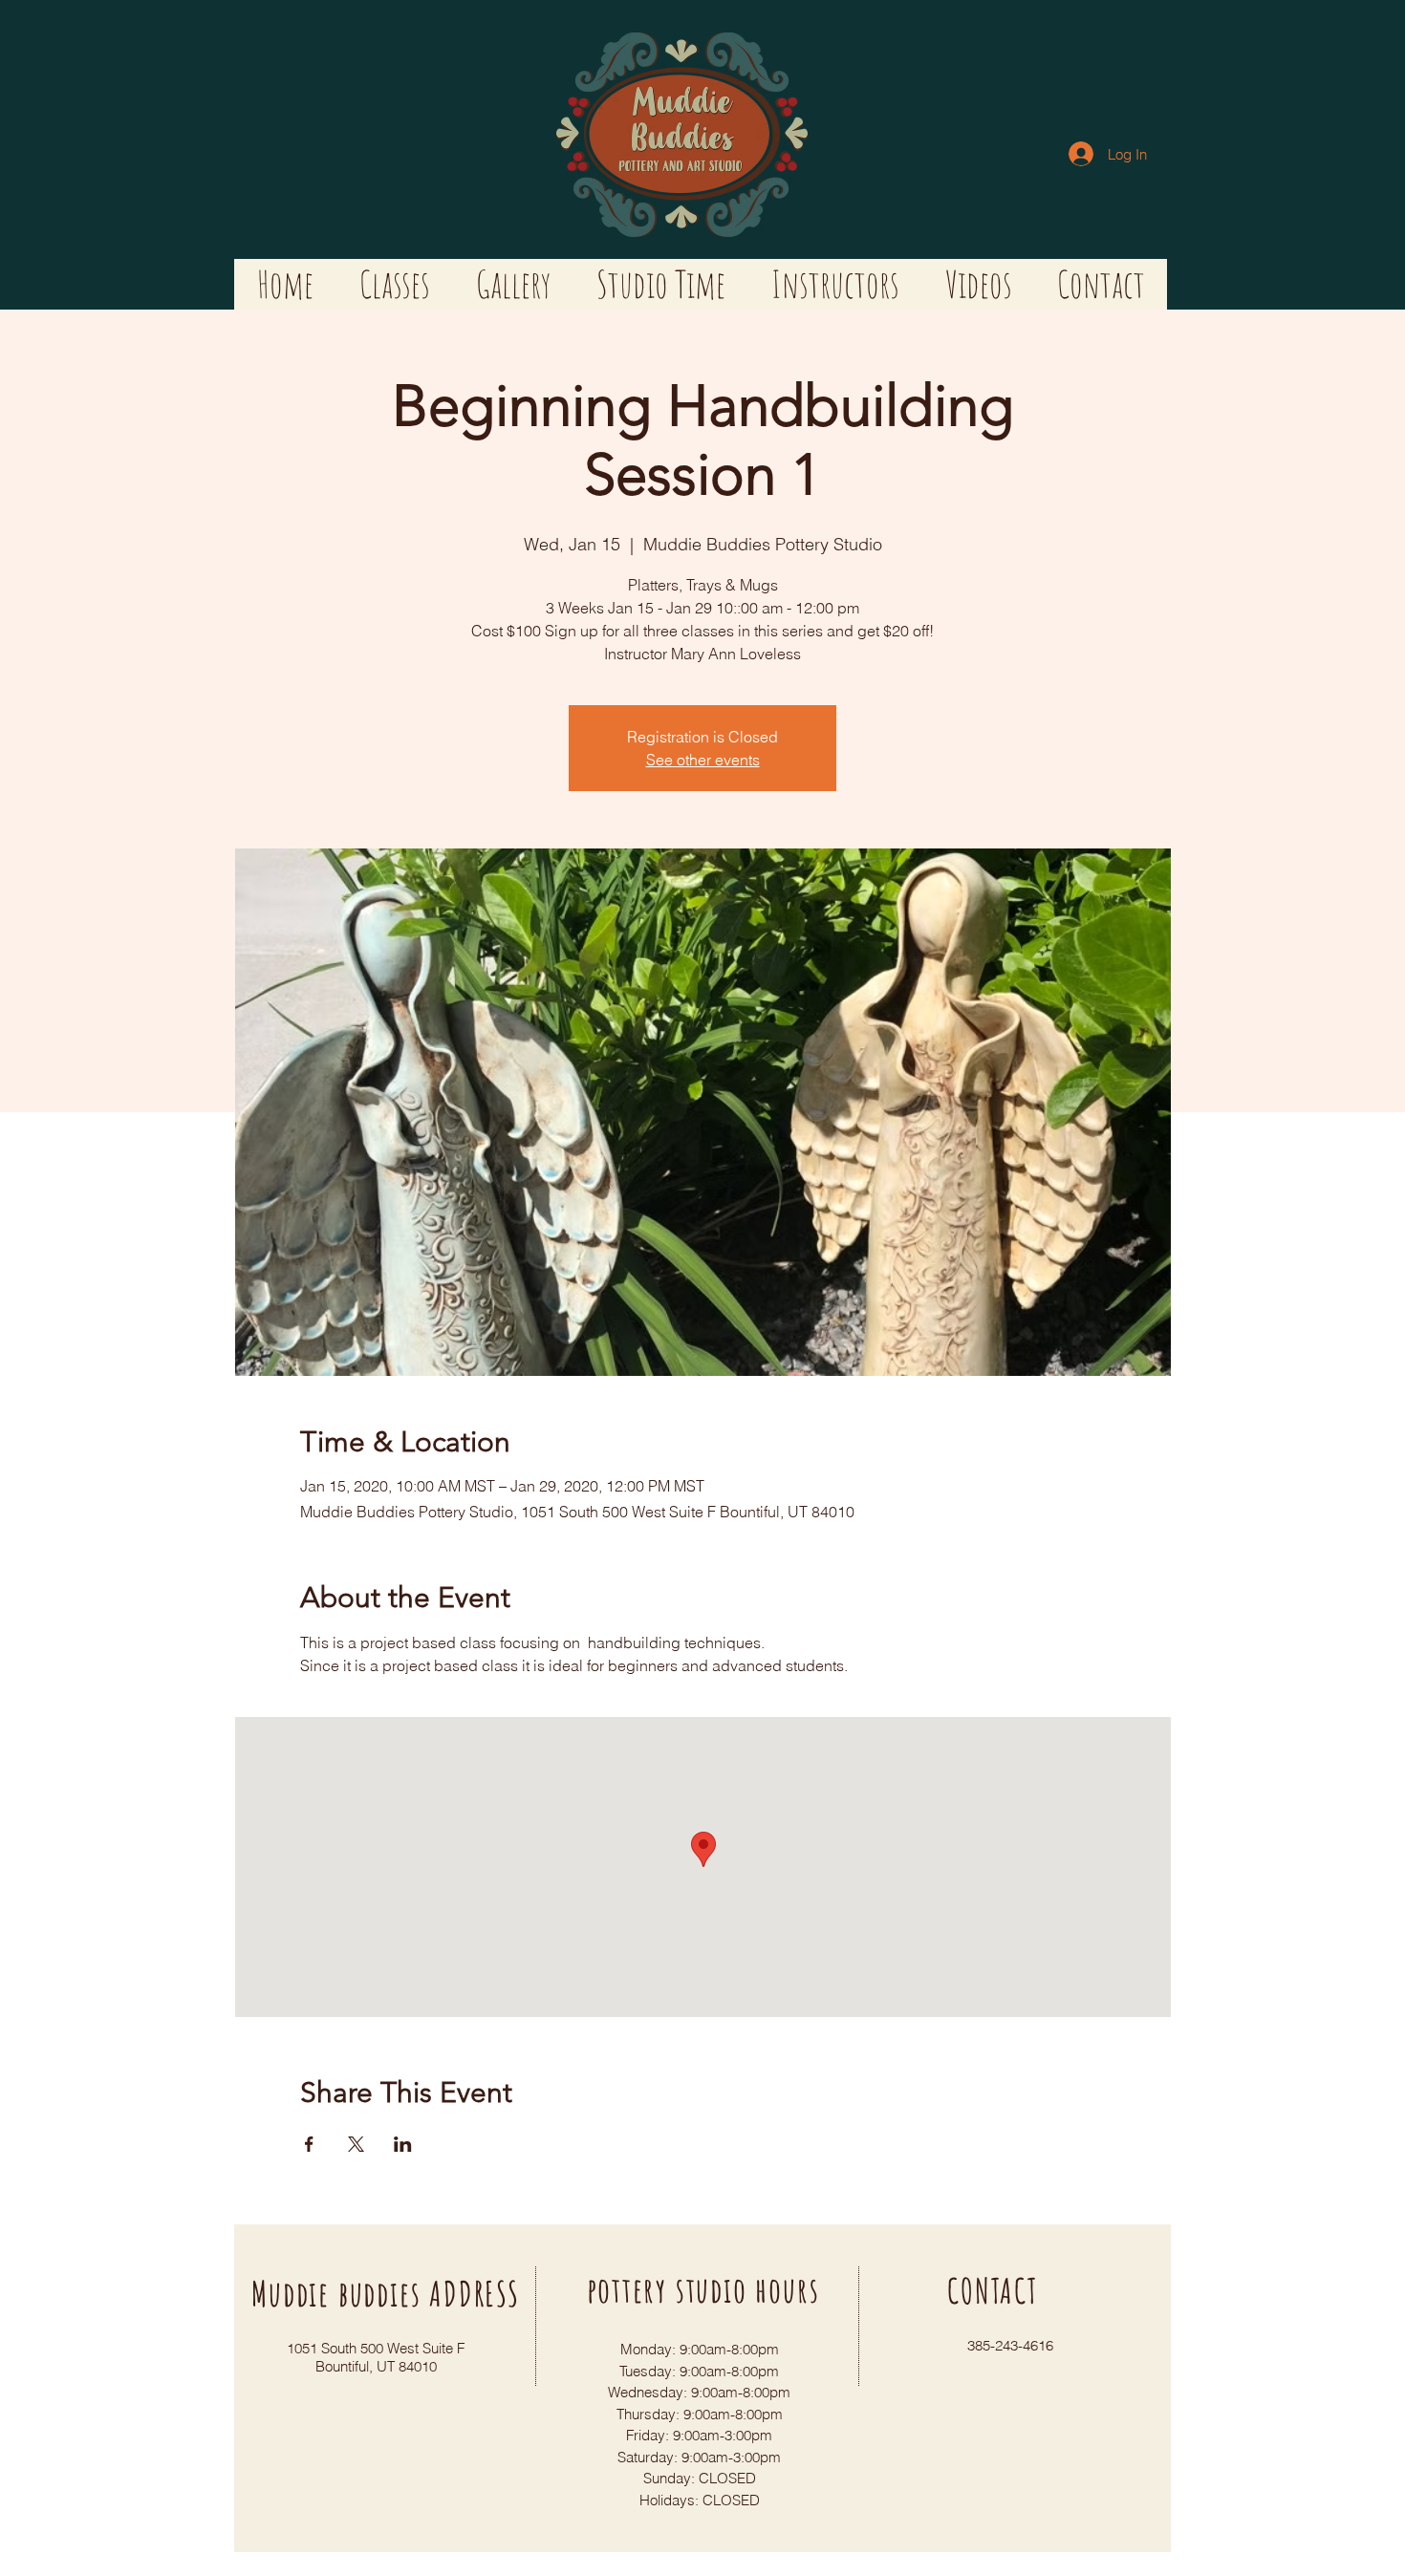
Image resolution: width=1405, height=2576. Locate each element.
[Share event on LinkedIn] (403, 2144)
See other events (703, 760)
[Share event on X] (356, 2144)
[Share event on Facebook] (309, 2144)
